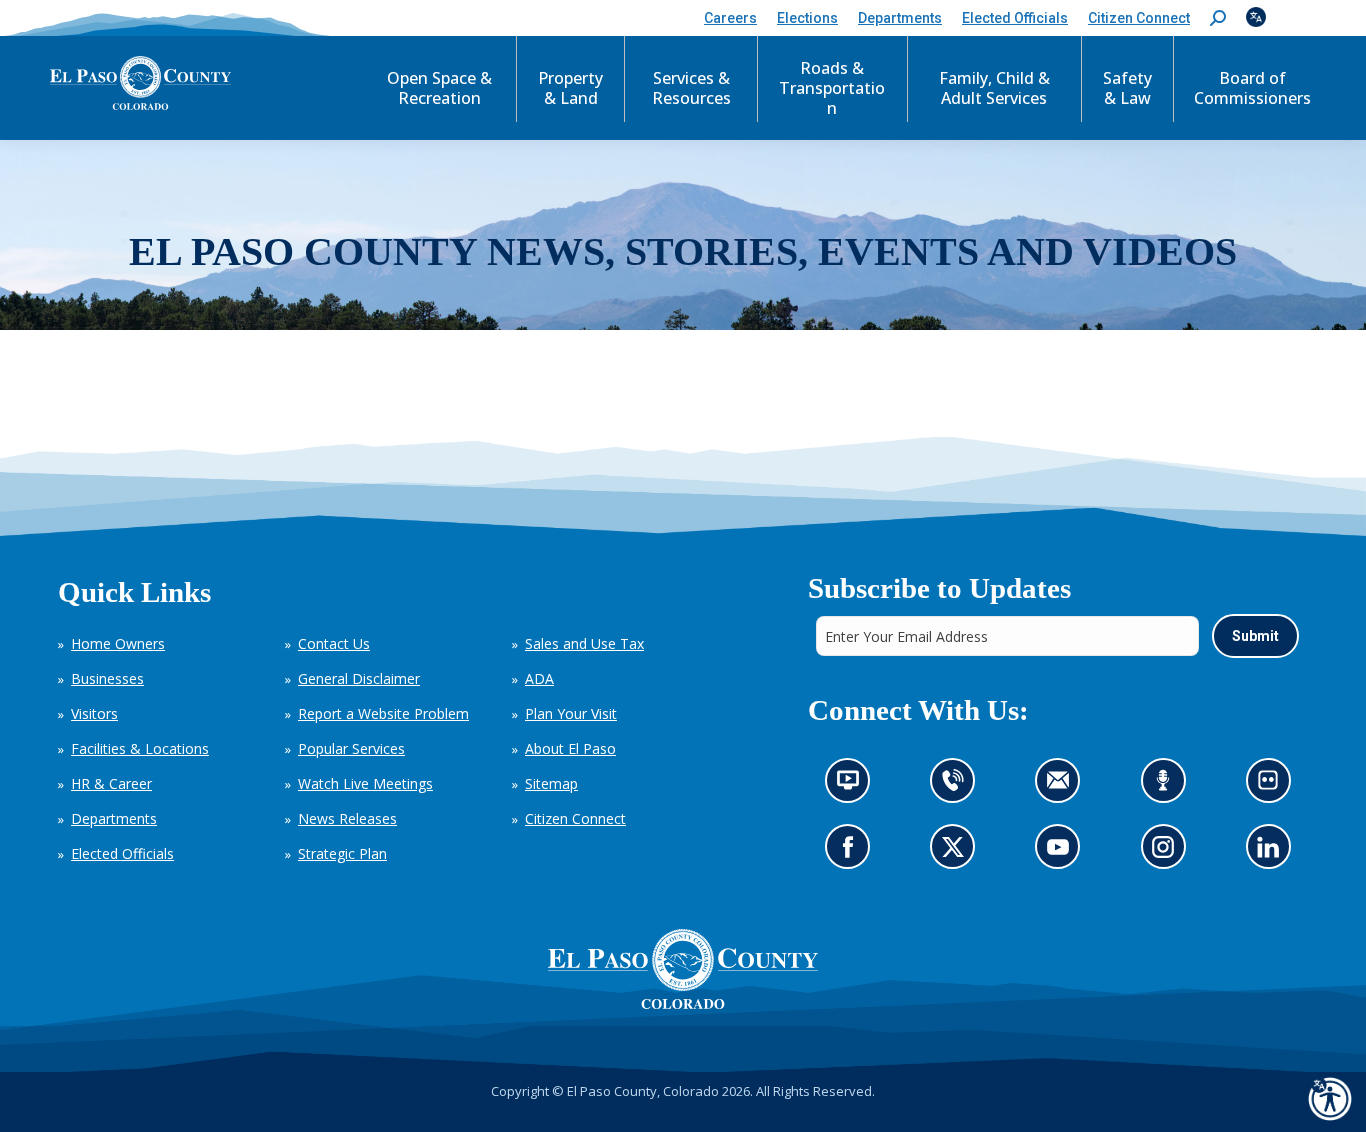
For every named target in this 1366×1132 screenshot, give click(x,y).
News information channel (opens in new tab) (853, 786)
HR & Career (111, 783)
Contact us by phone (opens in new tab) (957, 786)
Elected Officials (122, 853)
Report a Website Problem (383, 713)
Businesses (107, 678)
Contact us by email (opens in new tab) (1063, 786)
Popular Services (351, 748)
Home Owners (118, 643)
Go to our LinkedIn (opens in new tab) (1272, 852)
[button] (1218, 18)
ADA (539, 678)
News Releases (347, 818)
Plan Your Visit (571, 713)
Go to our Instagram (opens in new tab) (1168, 852)
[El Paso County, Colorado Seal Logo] (683, 969)
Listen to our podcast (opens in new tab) (1167, 786)
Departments (114, 818)
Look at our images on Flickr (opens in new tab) (1273, 786)
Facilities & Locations (140, 748)
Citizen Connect (575, 818)
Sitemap (551, 783)
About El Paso (570, 748)
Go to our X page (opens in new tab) (957, 852)
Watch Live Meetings (365, 783)
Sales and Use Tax (584, 643)
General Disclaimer (359, 678)
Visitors (94, 713)
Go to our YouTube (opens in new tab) (1062, 852)
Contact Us (334, 643)
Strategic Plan (342, 853)
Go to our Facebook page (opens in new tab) (852, 852)
